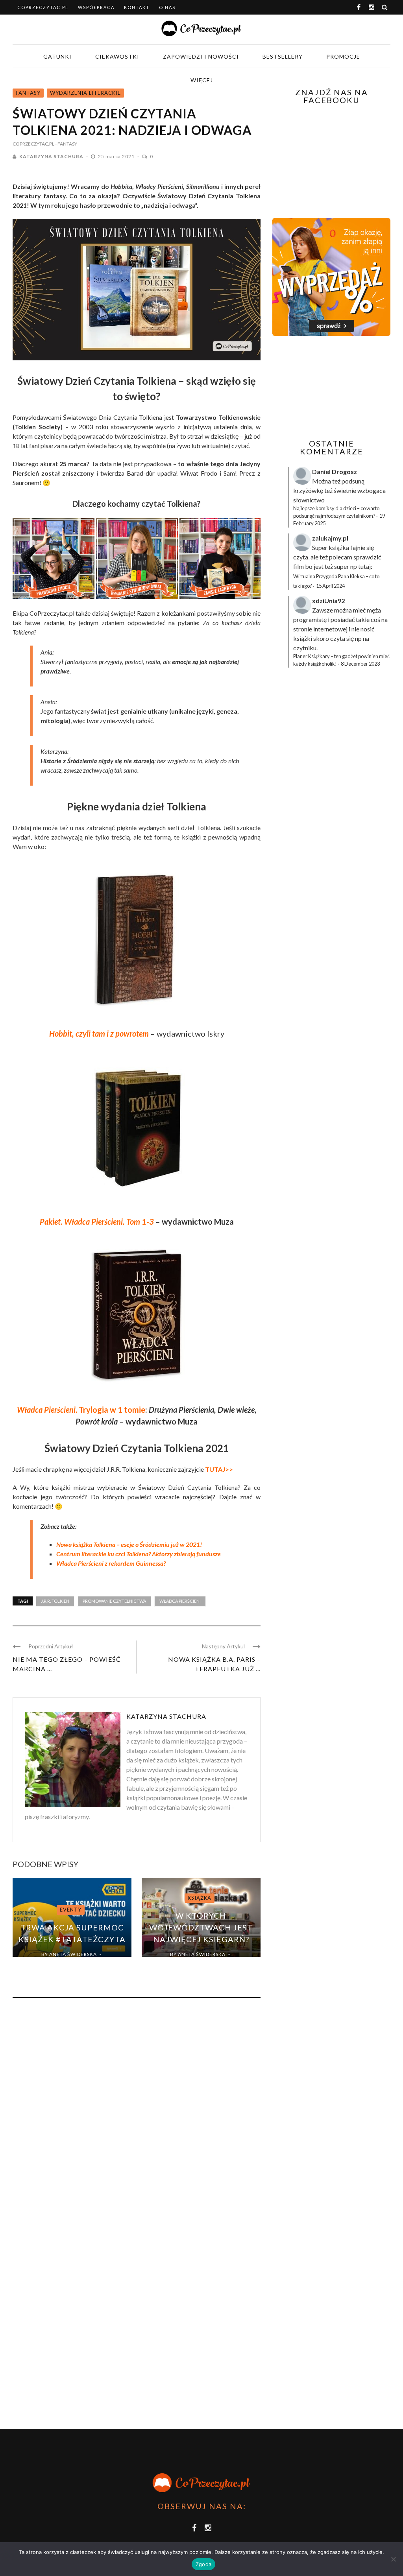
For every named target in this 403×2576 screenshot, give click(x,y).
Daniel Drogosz (335, 471)
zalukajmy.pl (330, 538)
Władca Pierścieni (180, 1601)
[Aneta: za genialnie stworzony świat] (137, 559)
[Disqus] (137, 2110)
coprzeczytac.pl (43, 7)
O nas (167, 7)
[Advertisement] (338, 388)
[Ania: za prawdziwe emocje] (54, 559)
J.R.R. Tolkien (55, 1601)
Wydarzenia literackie (85, 93)
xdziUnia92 (328, 601)
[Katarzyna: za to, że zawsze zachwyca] (220, 559)
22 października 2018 (196, 1963)
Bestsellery (283, 56)
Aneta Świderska (73, 1954)
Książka (200, 1898)
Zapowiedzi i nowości (201, 56)
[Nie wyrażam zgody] (393, 2559)
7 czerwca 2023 (67, 1963)
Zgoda (203, 2564)
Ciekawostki (117, 56)
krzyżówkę (308, 490)
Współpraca (96, 7)
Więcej (202, 80)
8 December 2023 (360, 664)
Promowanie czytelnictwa (114, 1601)
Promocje (343, 56)
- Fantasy (66, 144)
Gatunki (57, 56)
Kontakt (137, 7)
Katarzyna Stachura (51, 156)
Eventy (71, 1910)
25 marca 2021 (117, 156)
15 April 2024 (330, 586)
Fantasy (28, 93)
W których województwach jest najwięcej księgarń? (201, 1927)
